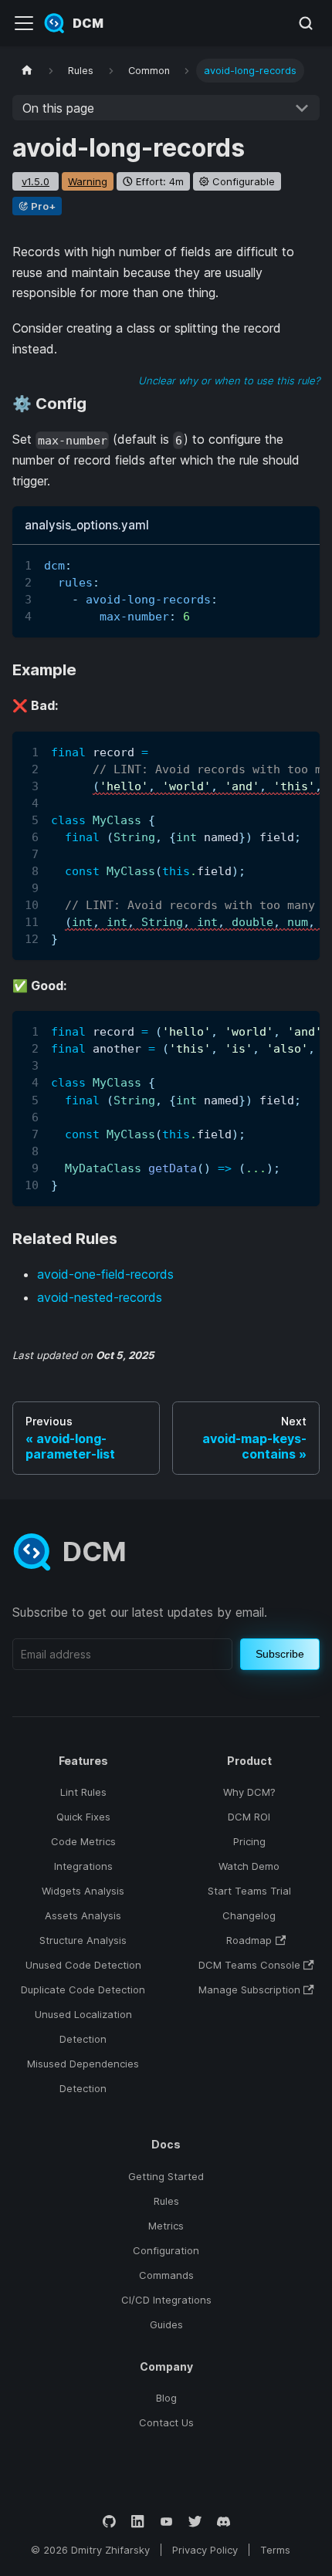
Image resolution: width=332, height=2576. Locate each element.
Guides (166, 2324)
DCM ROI (249, 1817)
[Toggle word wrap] (273, 564)
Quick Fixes (83, 1817)
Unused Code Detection (83, 1965)
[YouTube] (166, 2522)
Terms (275, 2550)
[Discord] (224, 2522)
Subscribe (280, 1654)
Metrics (166, 2226)
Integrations (83, 1866)
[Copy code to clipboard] (301, 564)
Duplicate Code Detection (83, 1989)
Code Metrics (83, 1841)
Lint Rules (83, 1792)
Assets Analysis (83, 1915)
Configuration (166, 2250)
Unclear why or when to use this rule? (229, 380)
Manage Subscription (249, 1989)
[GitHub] (109, 2522)
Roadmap (249, 1940)
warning (88, 181)
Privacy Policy (205, 2550)
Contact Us (166, 2422)
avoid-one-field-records (105, 1274)
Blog (166, 2398)
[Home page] (27, 71)
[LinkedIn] (138, 2522)
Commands (166, 2275)
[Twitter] (195, 2522)
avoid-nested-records (100, 1297)
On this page (58, 108)
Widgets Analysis (83, 1891)
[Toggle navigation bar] (24, 23)
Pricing (249, 1841)
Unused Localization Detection (83, 2027)
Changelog (249, 1915)
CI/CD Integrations (166, 2300)
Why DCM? (249, 1792)
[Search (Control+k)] (306, 23)
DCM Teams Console (249, 1965)
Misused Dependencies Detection (83, 2076)
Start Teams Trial (249, 1891)
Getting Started (166, 2176)
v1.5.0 (36, 181)
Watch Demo (249, 1866)
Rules (166, 2201)
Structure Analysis (83, 1940)
